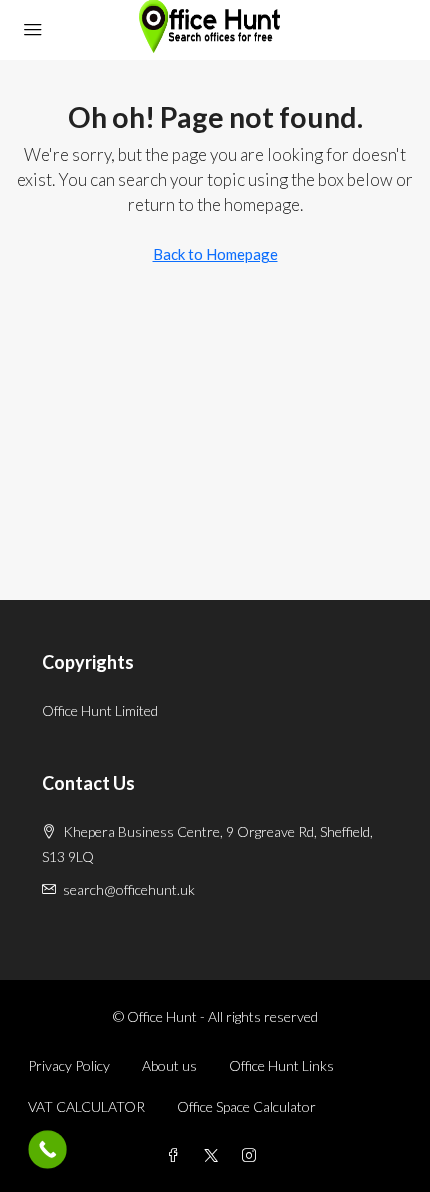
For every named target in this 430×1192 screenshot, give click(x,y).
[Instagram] (253, 1155)
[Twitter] (215, 1155)
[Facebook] (177, 1155)
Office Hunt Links (281, 1065)
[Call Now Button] (47, 1149)
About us (169, 1065)
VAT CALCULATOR (86, 1106)
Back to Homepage (215, 254)
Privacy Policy (69, 1065)
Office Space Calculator (246, 1106)
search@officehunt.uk (129, 889)
